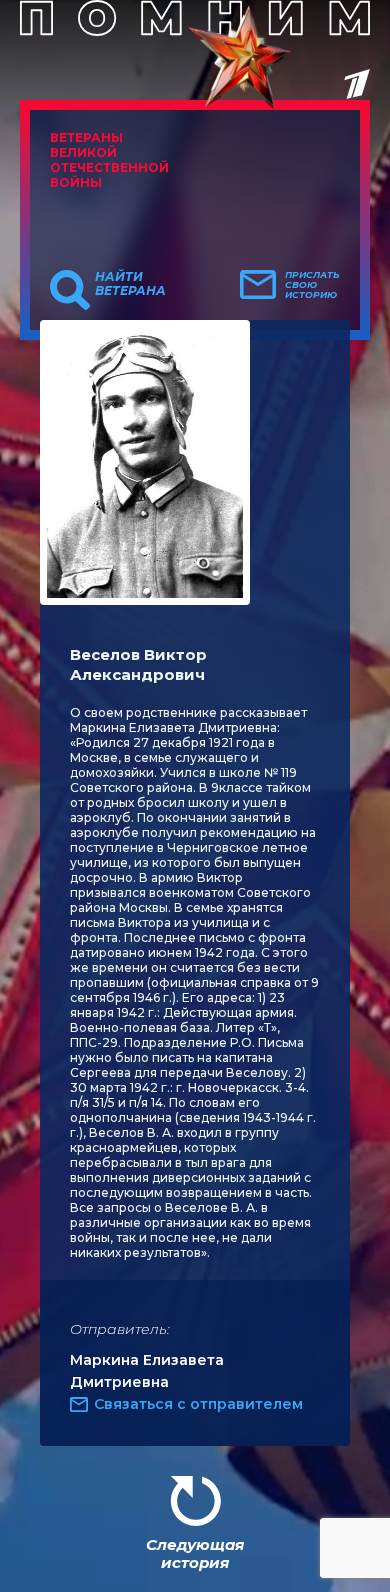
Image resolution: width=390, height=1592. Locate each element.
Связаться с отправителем (198, 1404)
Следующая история (195, 1553)
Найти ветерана (130, 284)
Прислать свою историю (312, 285)
